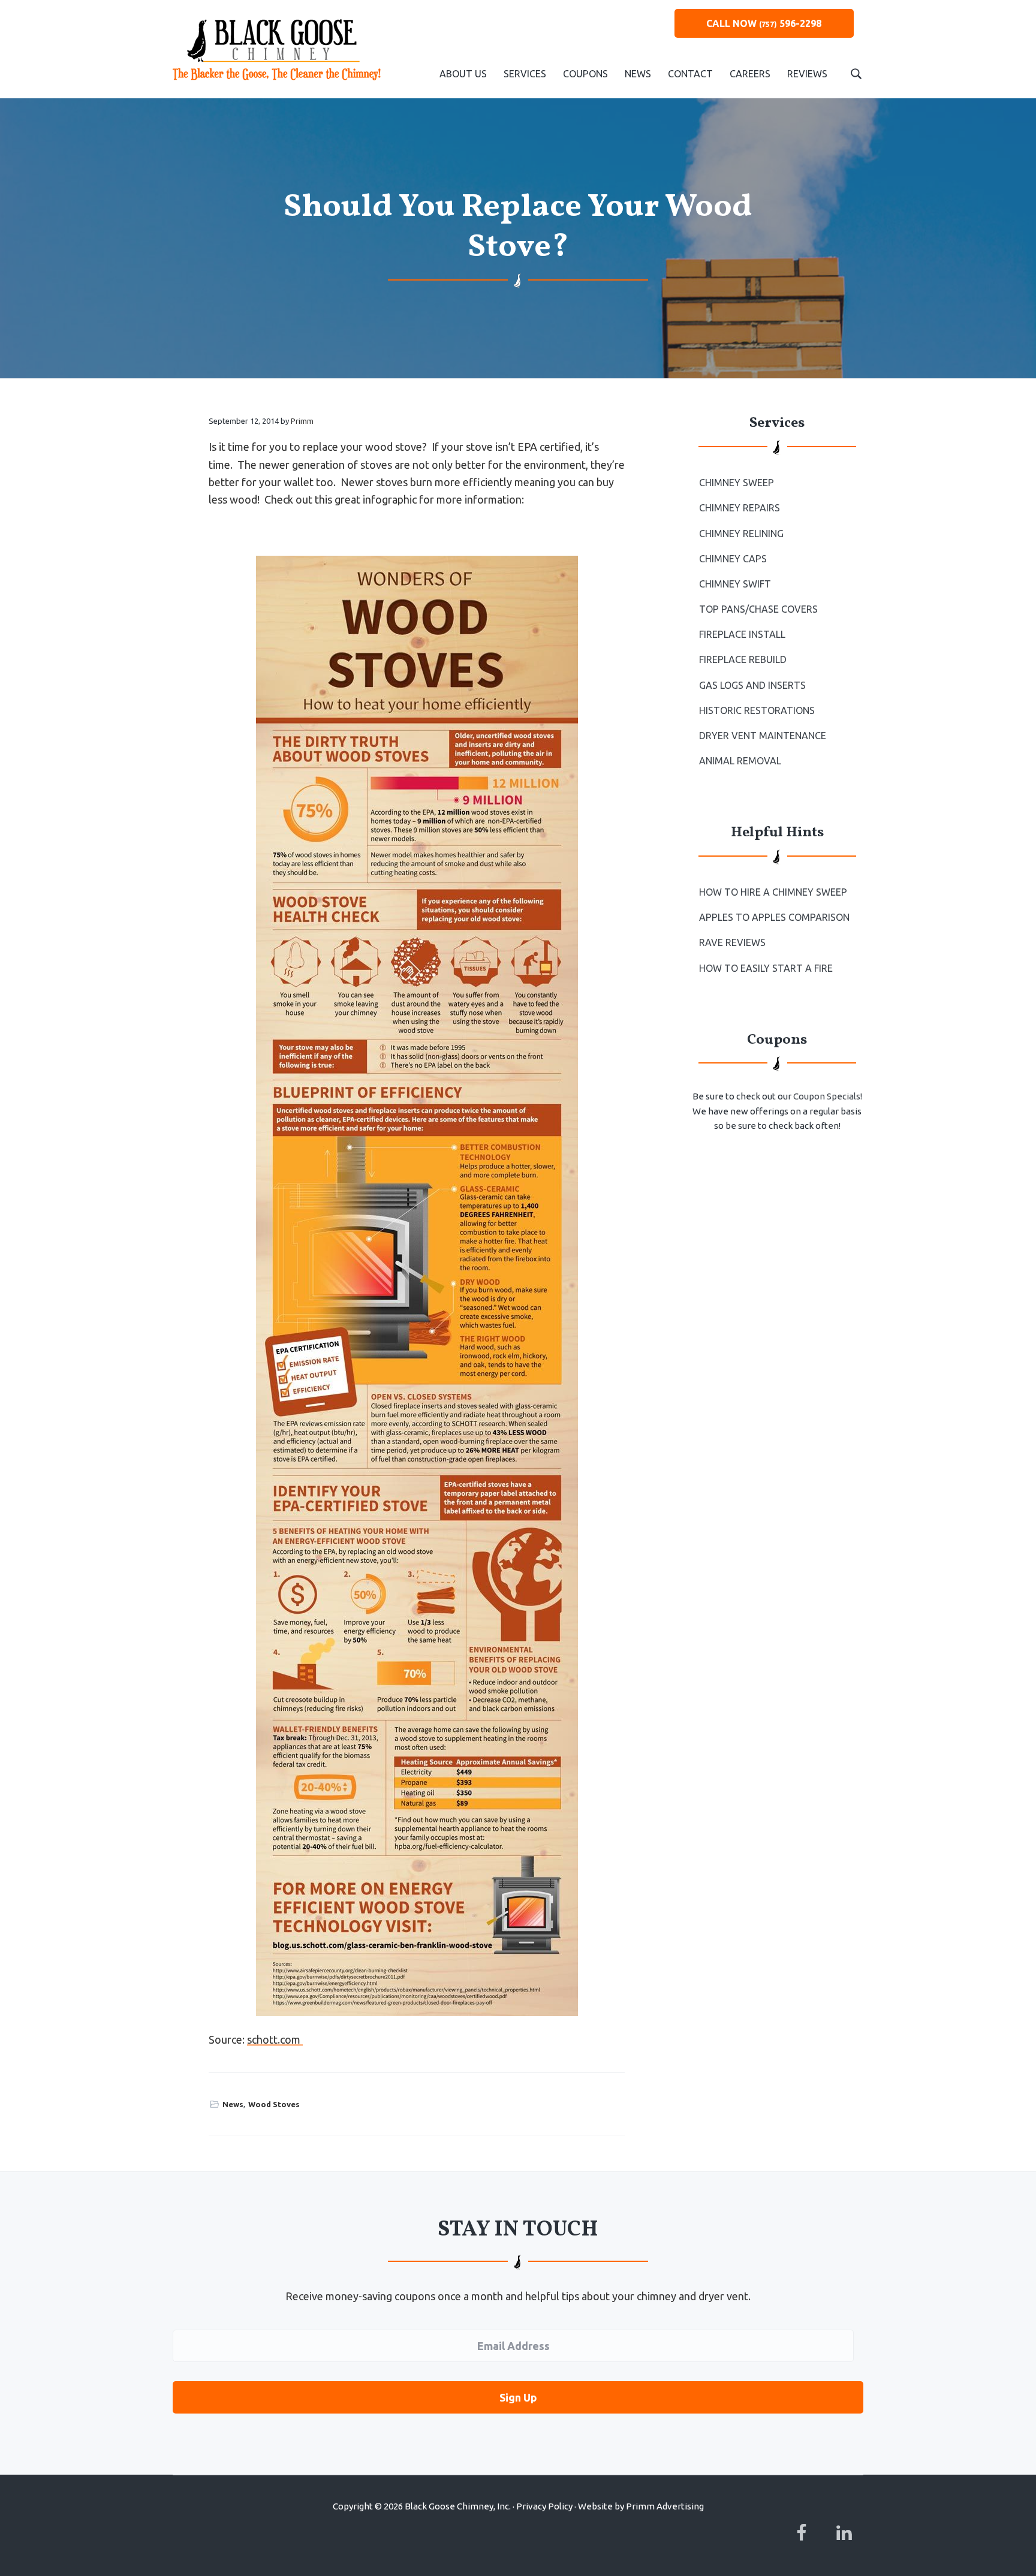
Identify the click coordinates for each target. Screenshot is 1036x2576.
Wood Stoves (274, 2104)
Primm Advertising (665, 2506)
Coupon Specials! (828, 1096)
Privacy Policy (544, 2506)
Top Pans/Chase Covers (758, 609)
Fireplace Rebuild (743, 659)
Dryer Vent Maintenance (763, 736)
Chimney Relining (741, 534)
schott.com (275, 2039)
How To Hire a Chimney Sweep (773, 892)
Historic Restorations (757, 710)
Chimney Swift (735, 584)
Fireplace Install (742, 634)
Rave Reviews (732, 942)
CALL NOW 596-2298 (764, 23)
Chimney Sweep (737, 483)
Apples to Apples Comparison (774, 917)
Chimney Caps (733, 559)
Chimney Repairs (740, 508)
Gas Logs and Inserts (752, 685)
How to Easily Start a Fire (766, 968)
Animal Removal (740, 761)
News (233, 2104)
